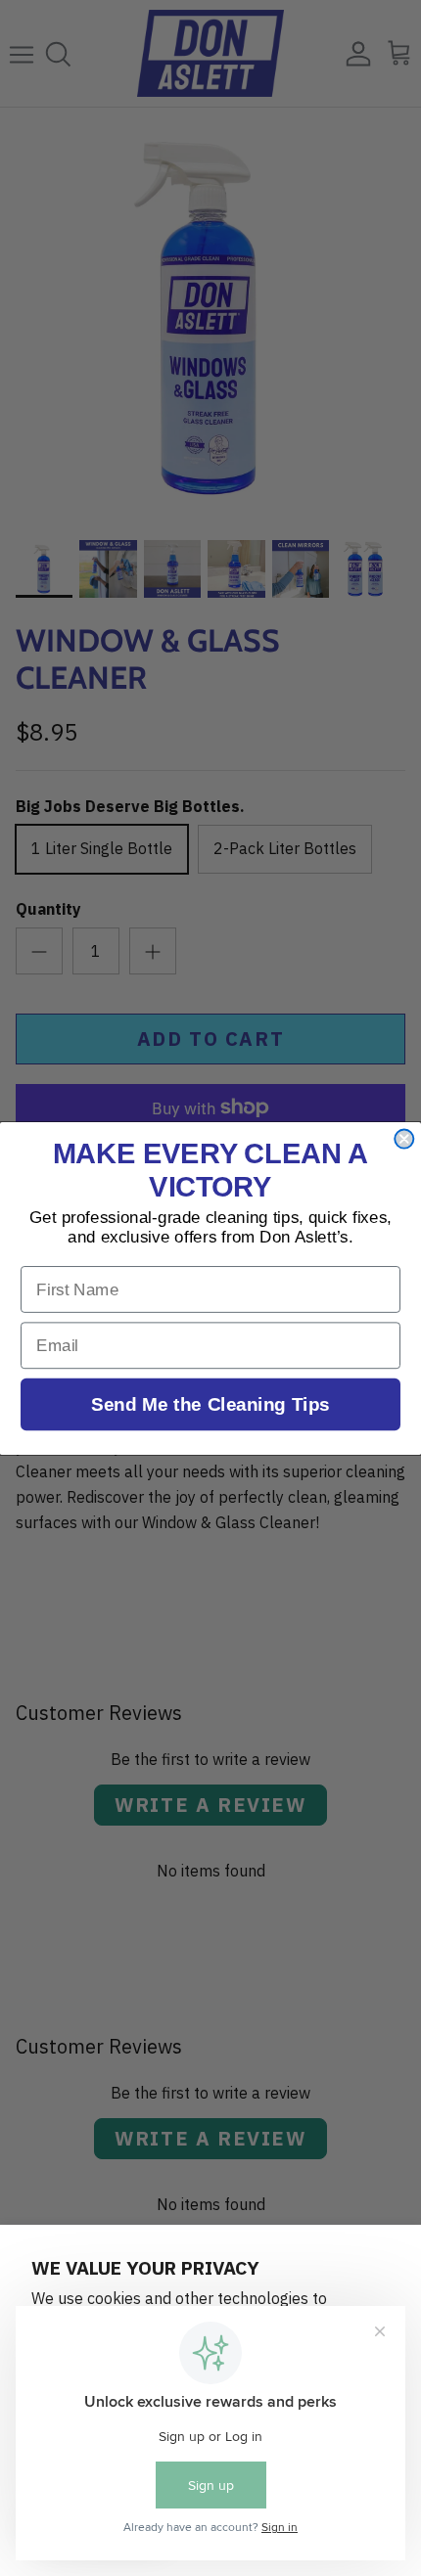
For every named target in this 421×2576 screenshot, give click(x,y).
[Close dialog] (404, 1138)
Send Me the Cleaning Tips (210, 1403)
